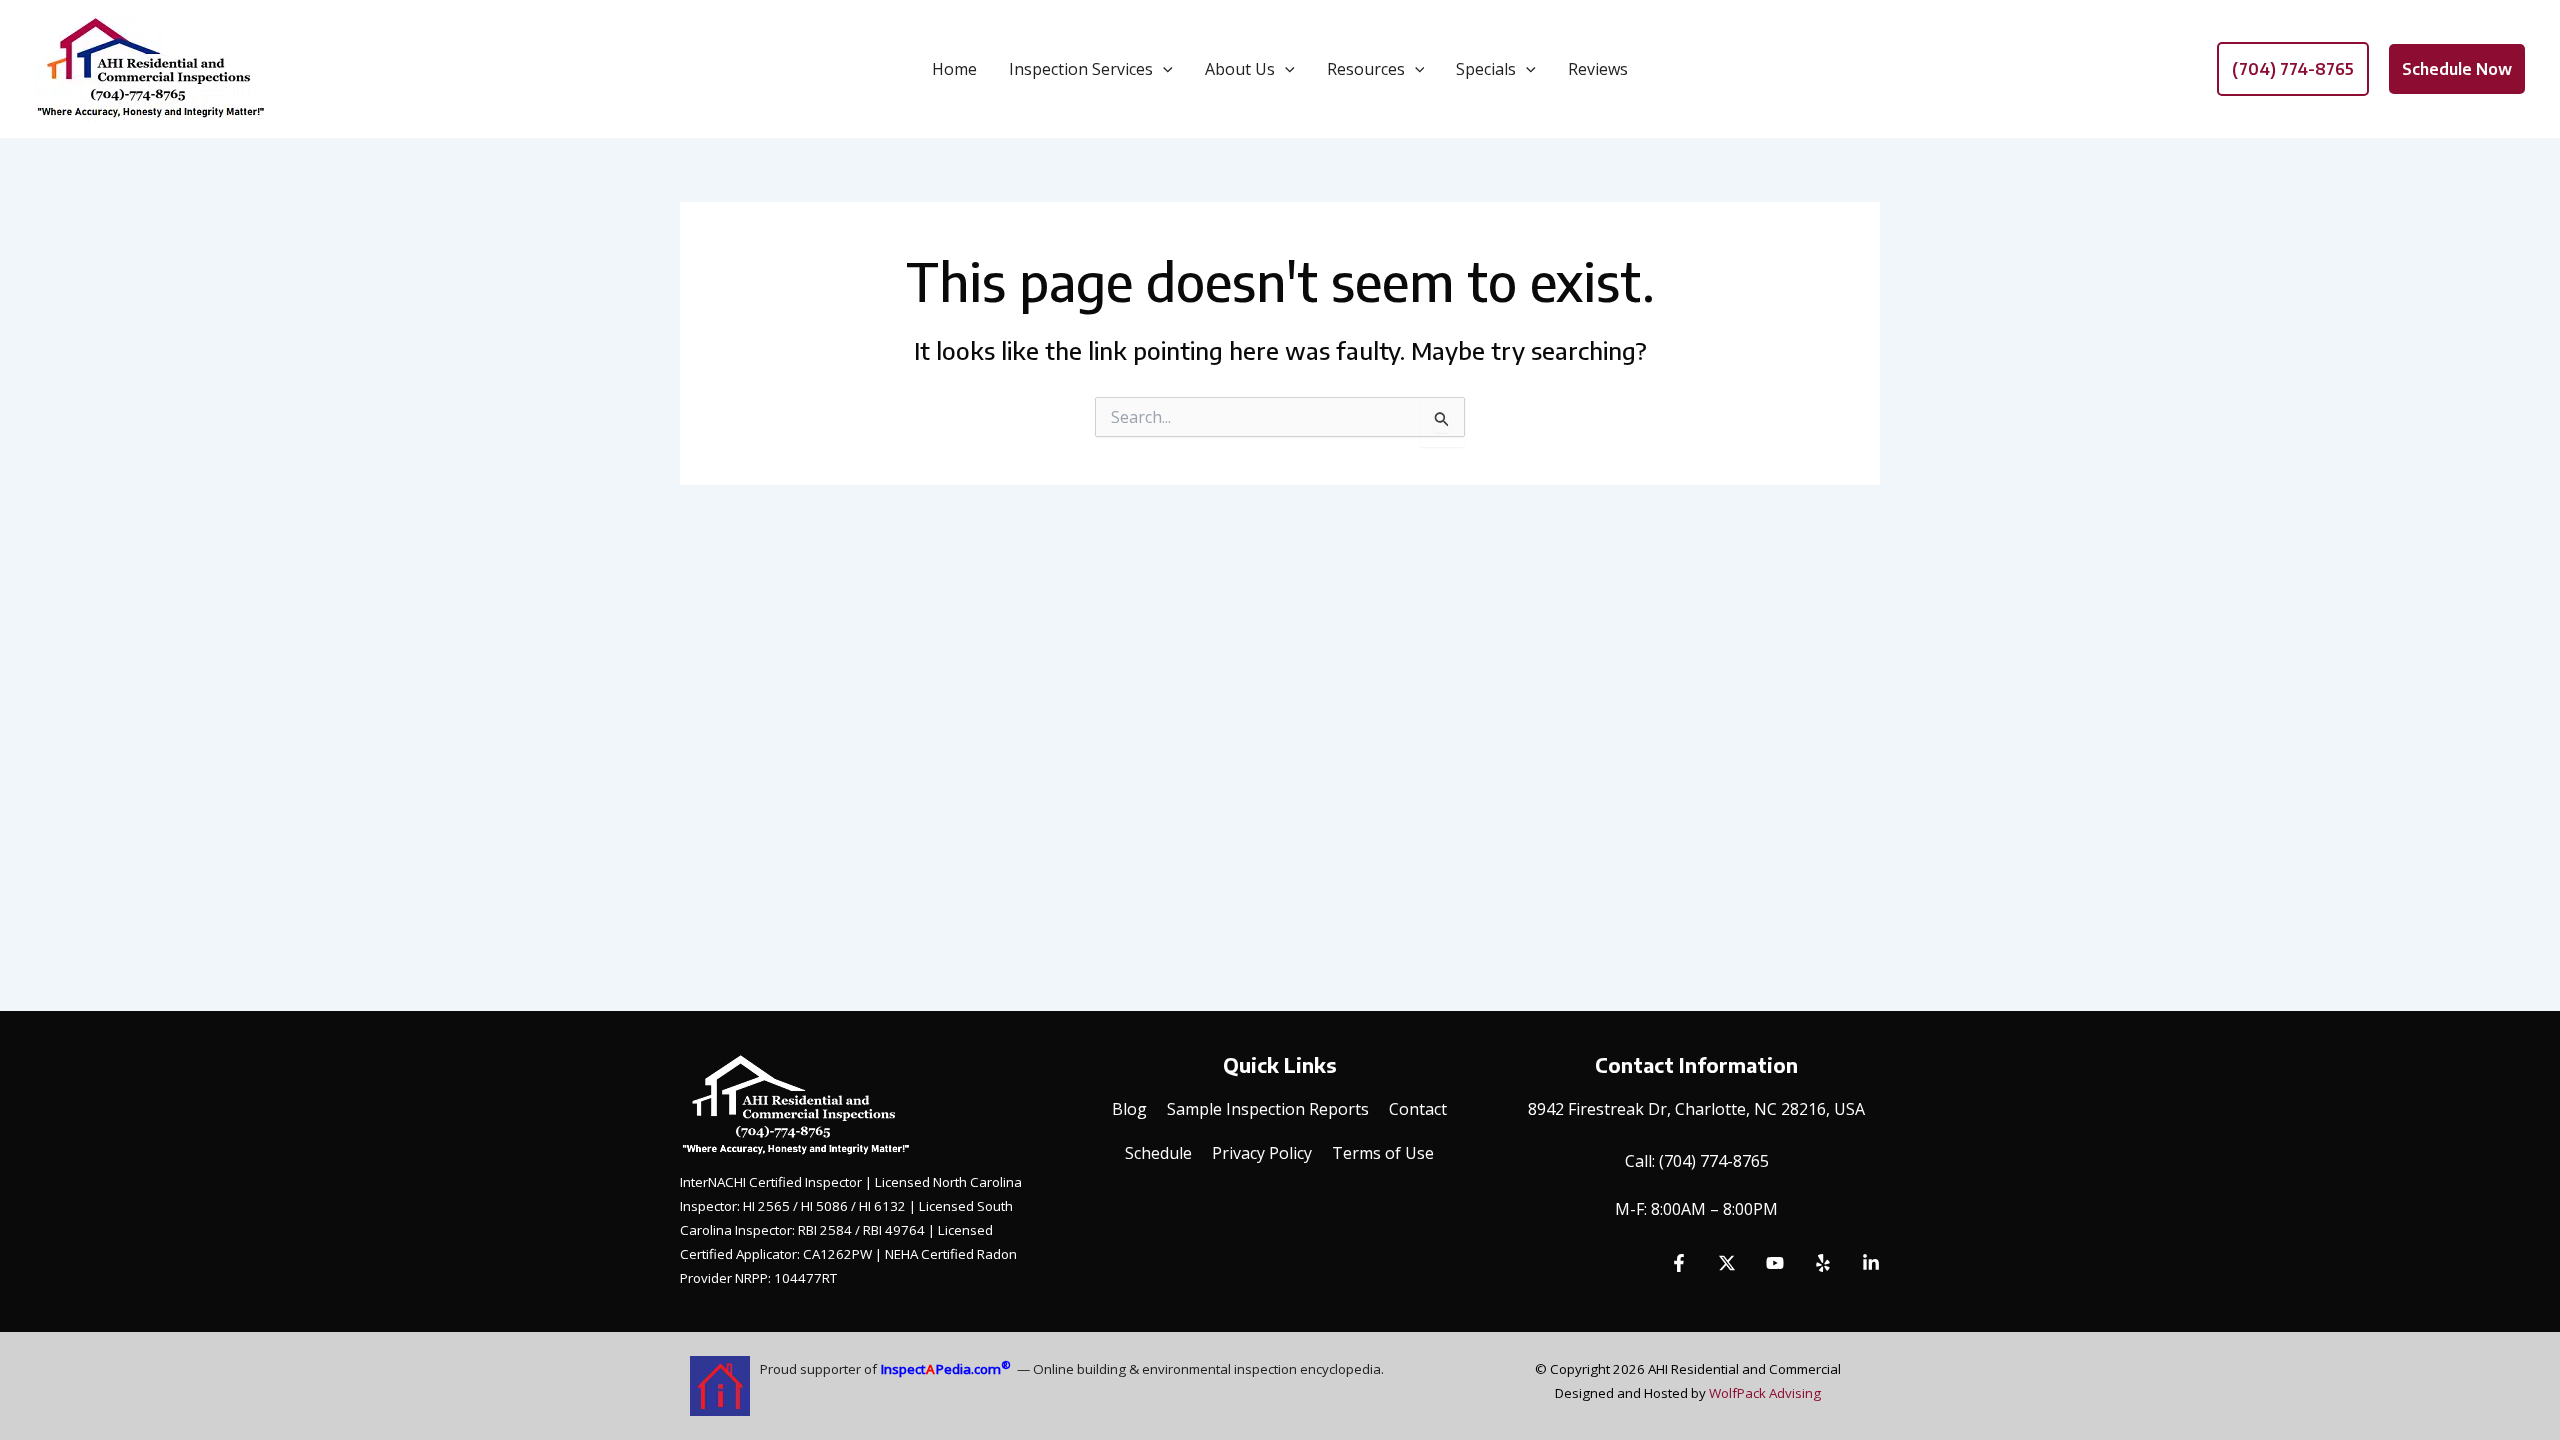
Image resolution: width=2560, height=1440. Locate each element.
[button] (1163, 69)
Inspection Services (1081, 69)
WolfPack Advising (1765, 1393)
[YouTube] (1775, 1263)
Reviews (1598, 69)
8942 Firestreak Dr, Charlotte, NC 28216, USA (1696, 1109)
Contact (1418, 1109)
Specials (1486, 69)
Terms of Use (1383, 1153)
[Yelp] (1823, 1263)
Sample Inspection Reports (1268, 1109)
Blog (1129, 1109)
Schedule (1158, 1153)
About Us (1240, 69)
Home (954, 69)
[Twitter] (1727, 1263)
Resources (1366, 69)
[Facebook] (1679, 1263)
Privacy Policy (1262, 1153)
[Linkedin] (1871, 1263)
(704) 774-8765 (1714, 1161)
